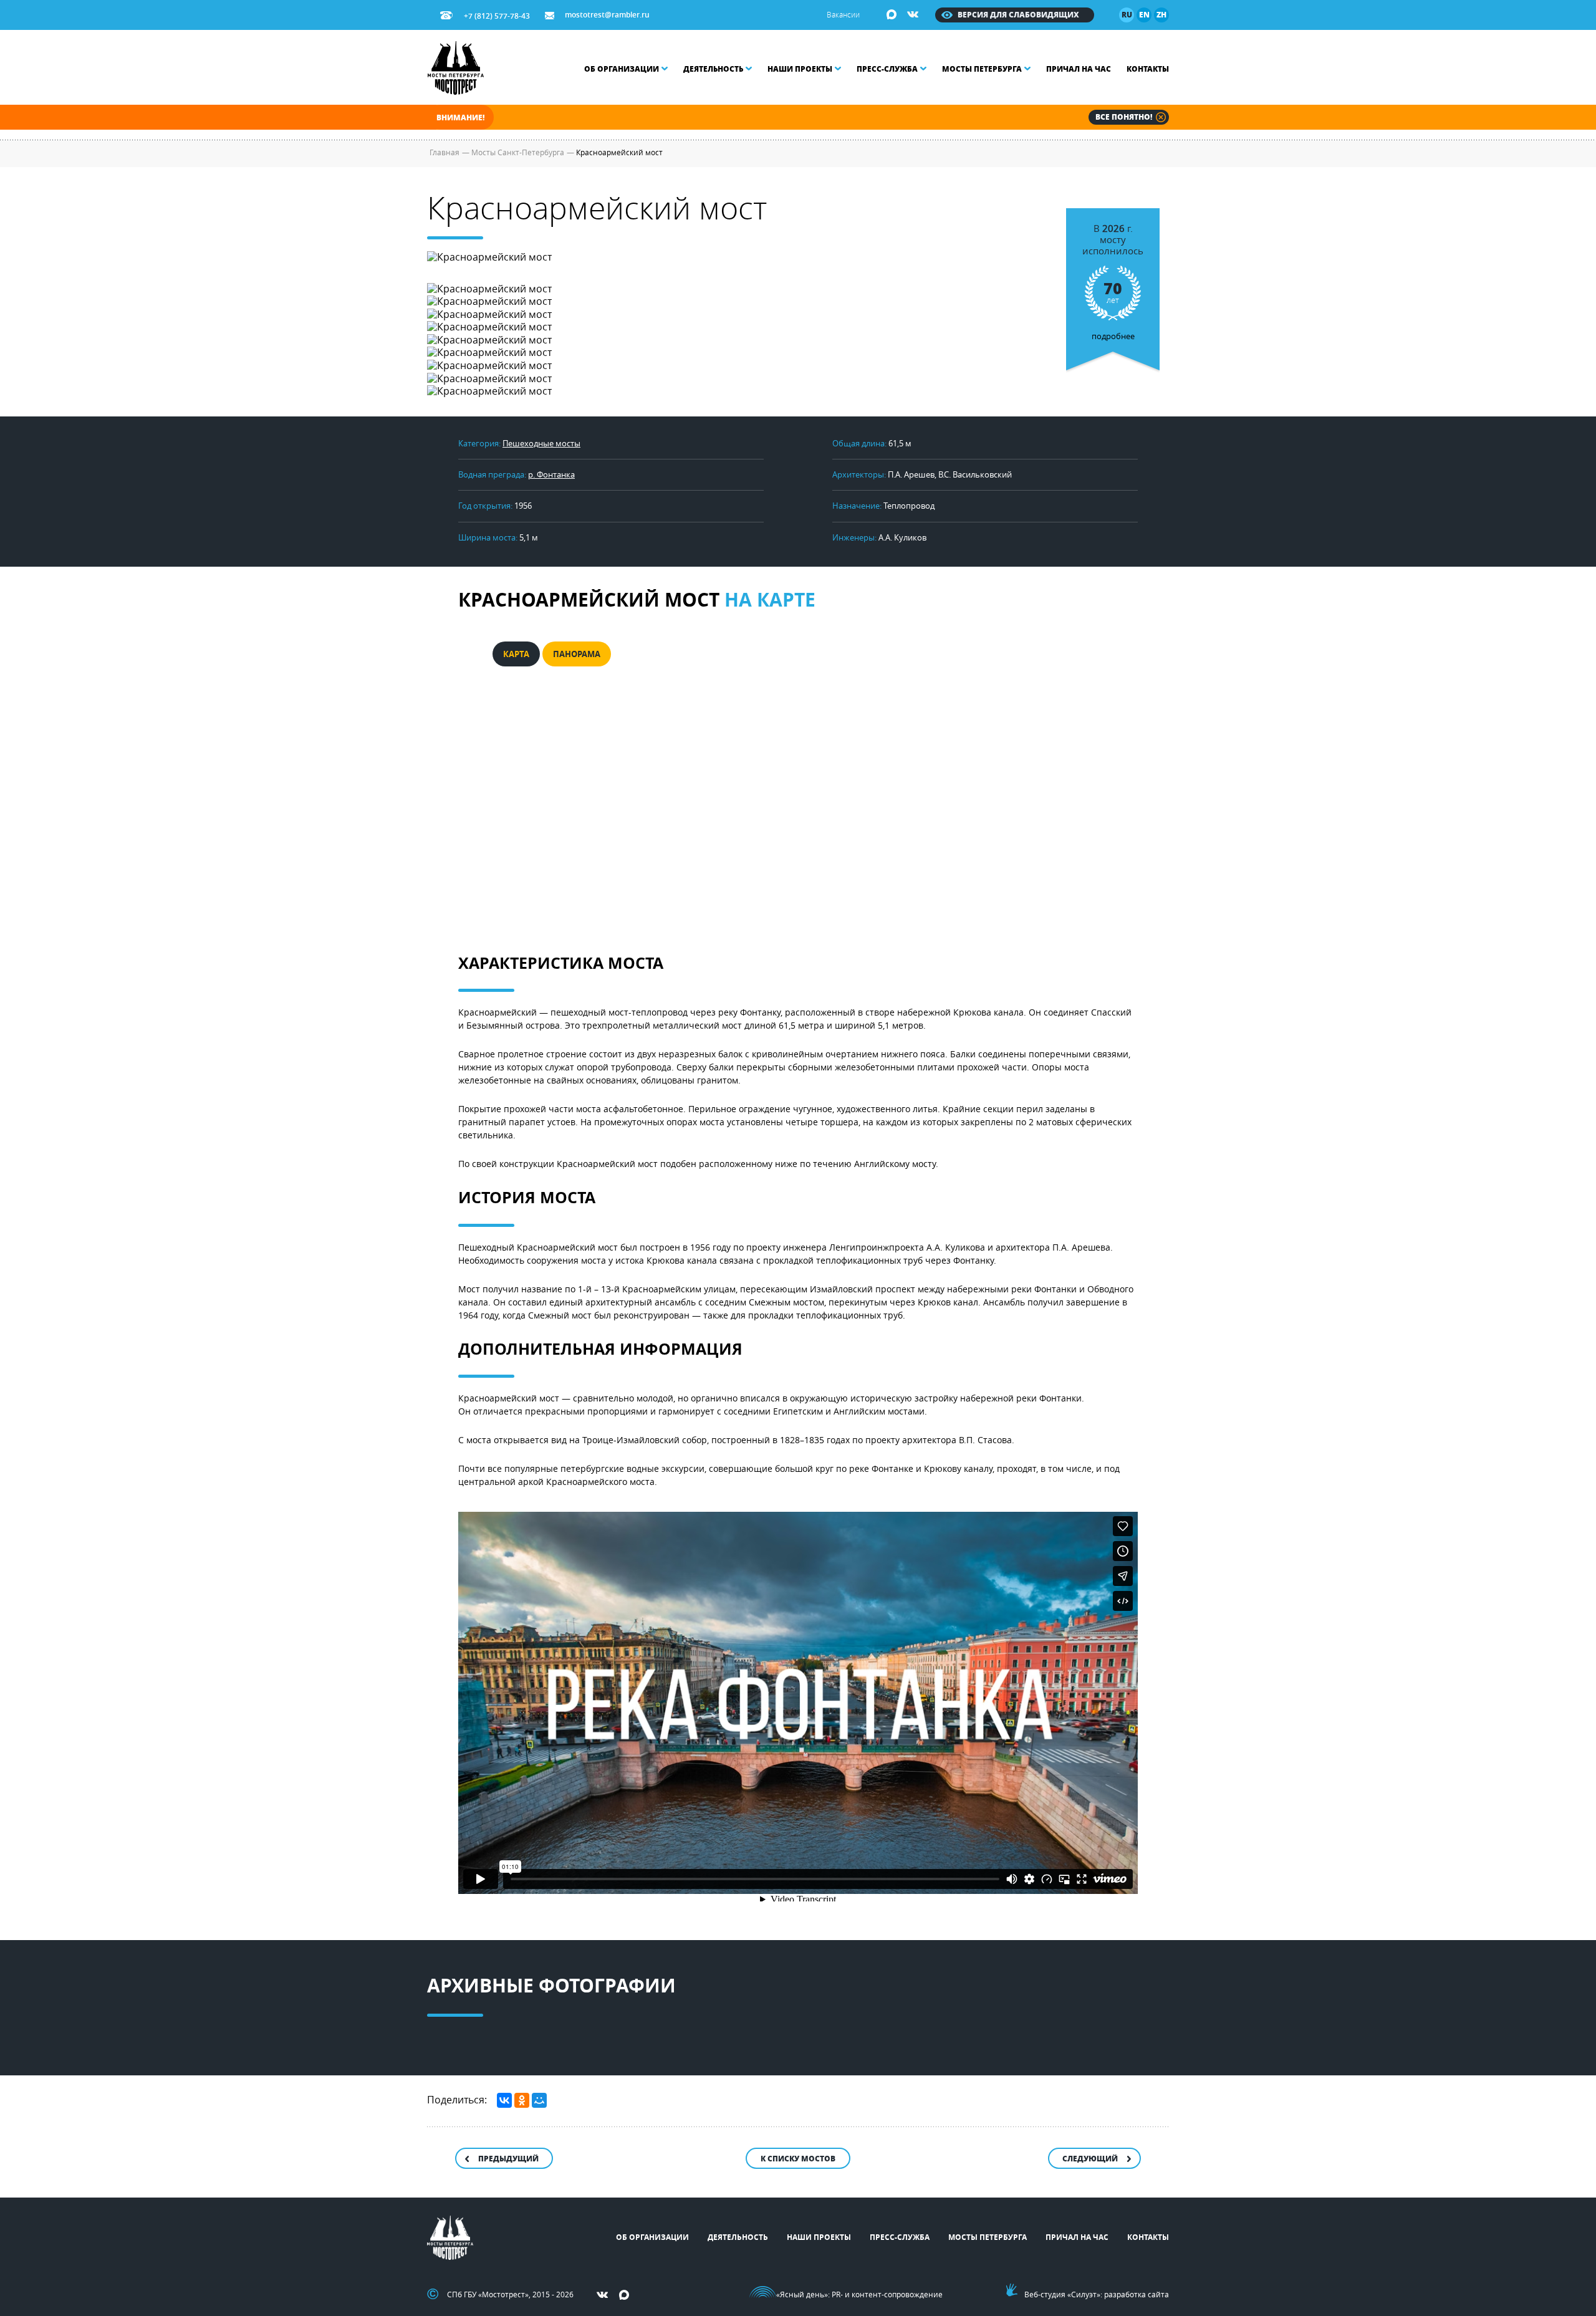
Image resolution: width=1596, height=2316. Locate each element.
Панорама (577, 654)
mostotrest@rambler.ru (607, 15)
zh (1161, 15)
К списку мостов (798, 2159)
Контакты (1148, 69)
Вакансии (843, 14)
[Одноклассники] (522, 2100)
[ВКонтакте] (504, 2100)
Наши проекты (800, 69)
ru (1127, 15)
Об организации (622, 69)
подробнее (1113, 282)
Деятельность (713, 69)
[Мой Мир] (539, 2100)
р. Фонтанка (551, 474)
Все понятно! (1124, 117)
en (1144, 15)
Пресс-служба (887, 69)
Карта (516, 654)
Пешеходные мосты (541, 443)
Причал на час (1079, 69)
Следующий (1090, 2159)
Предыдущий (508, 2159)
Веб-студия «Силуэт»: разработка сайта (1097, 2294)
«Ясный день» (802, 2294)
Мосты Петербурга (982, 69)
